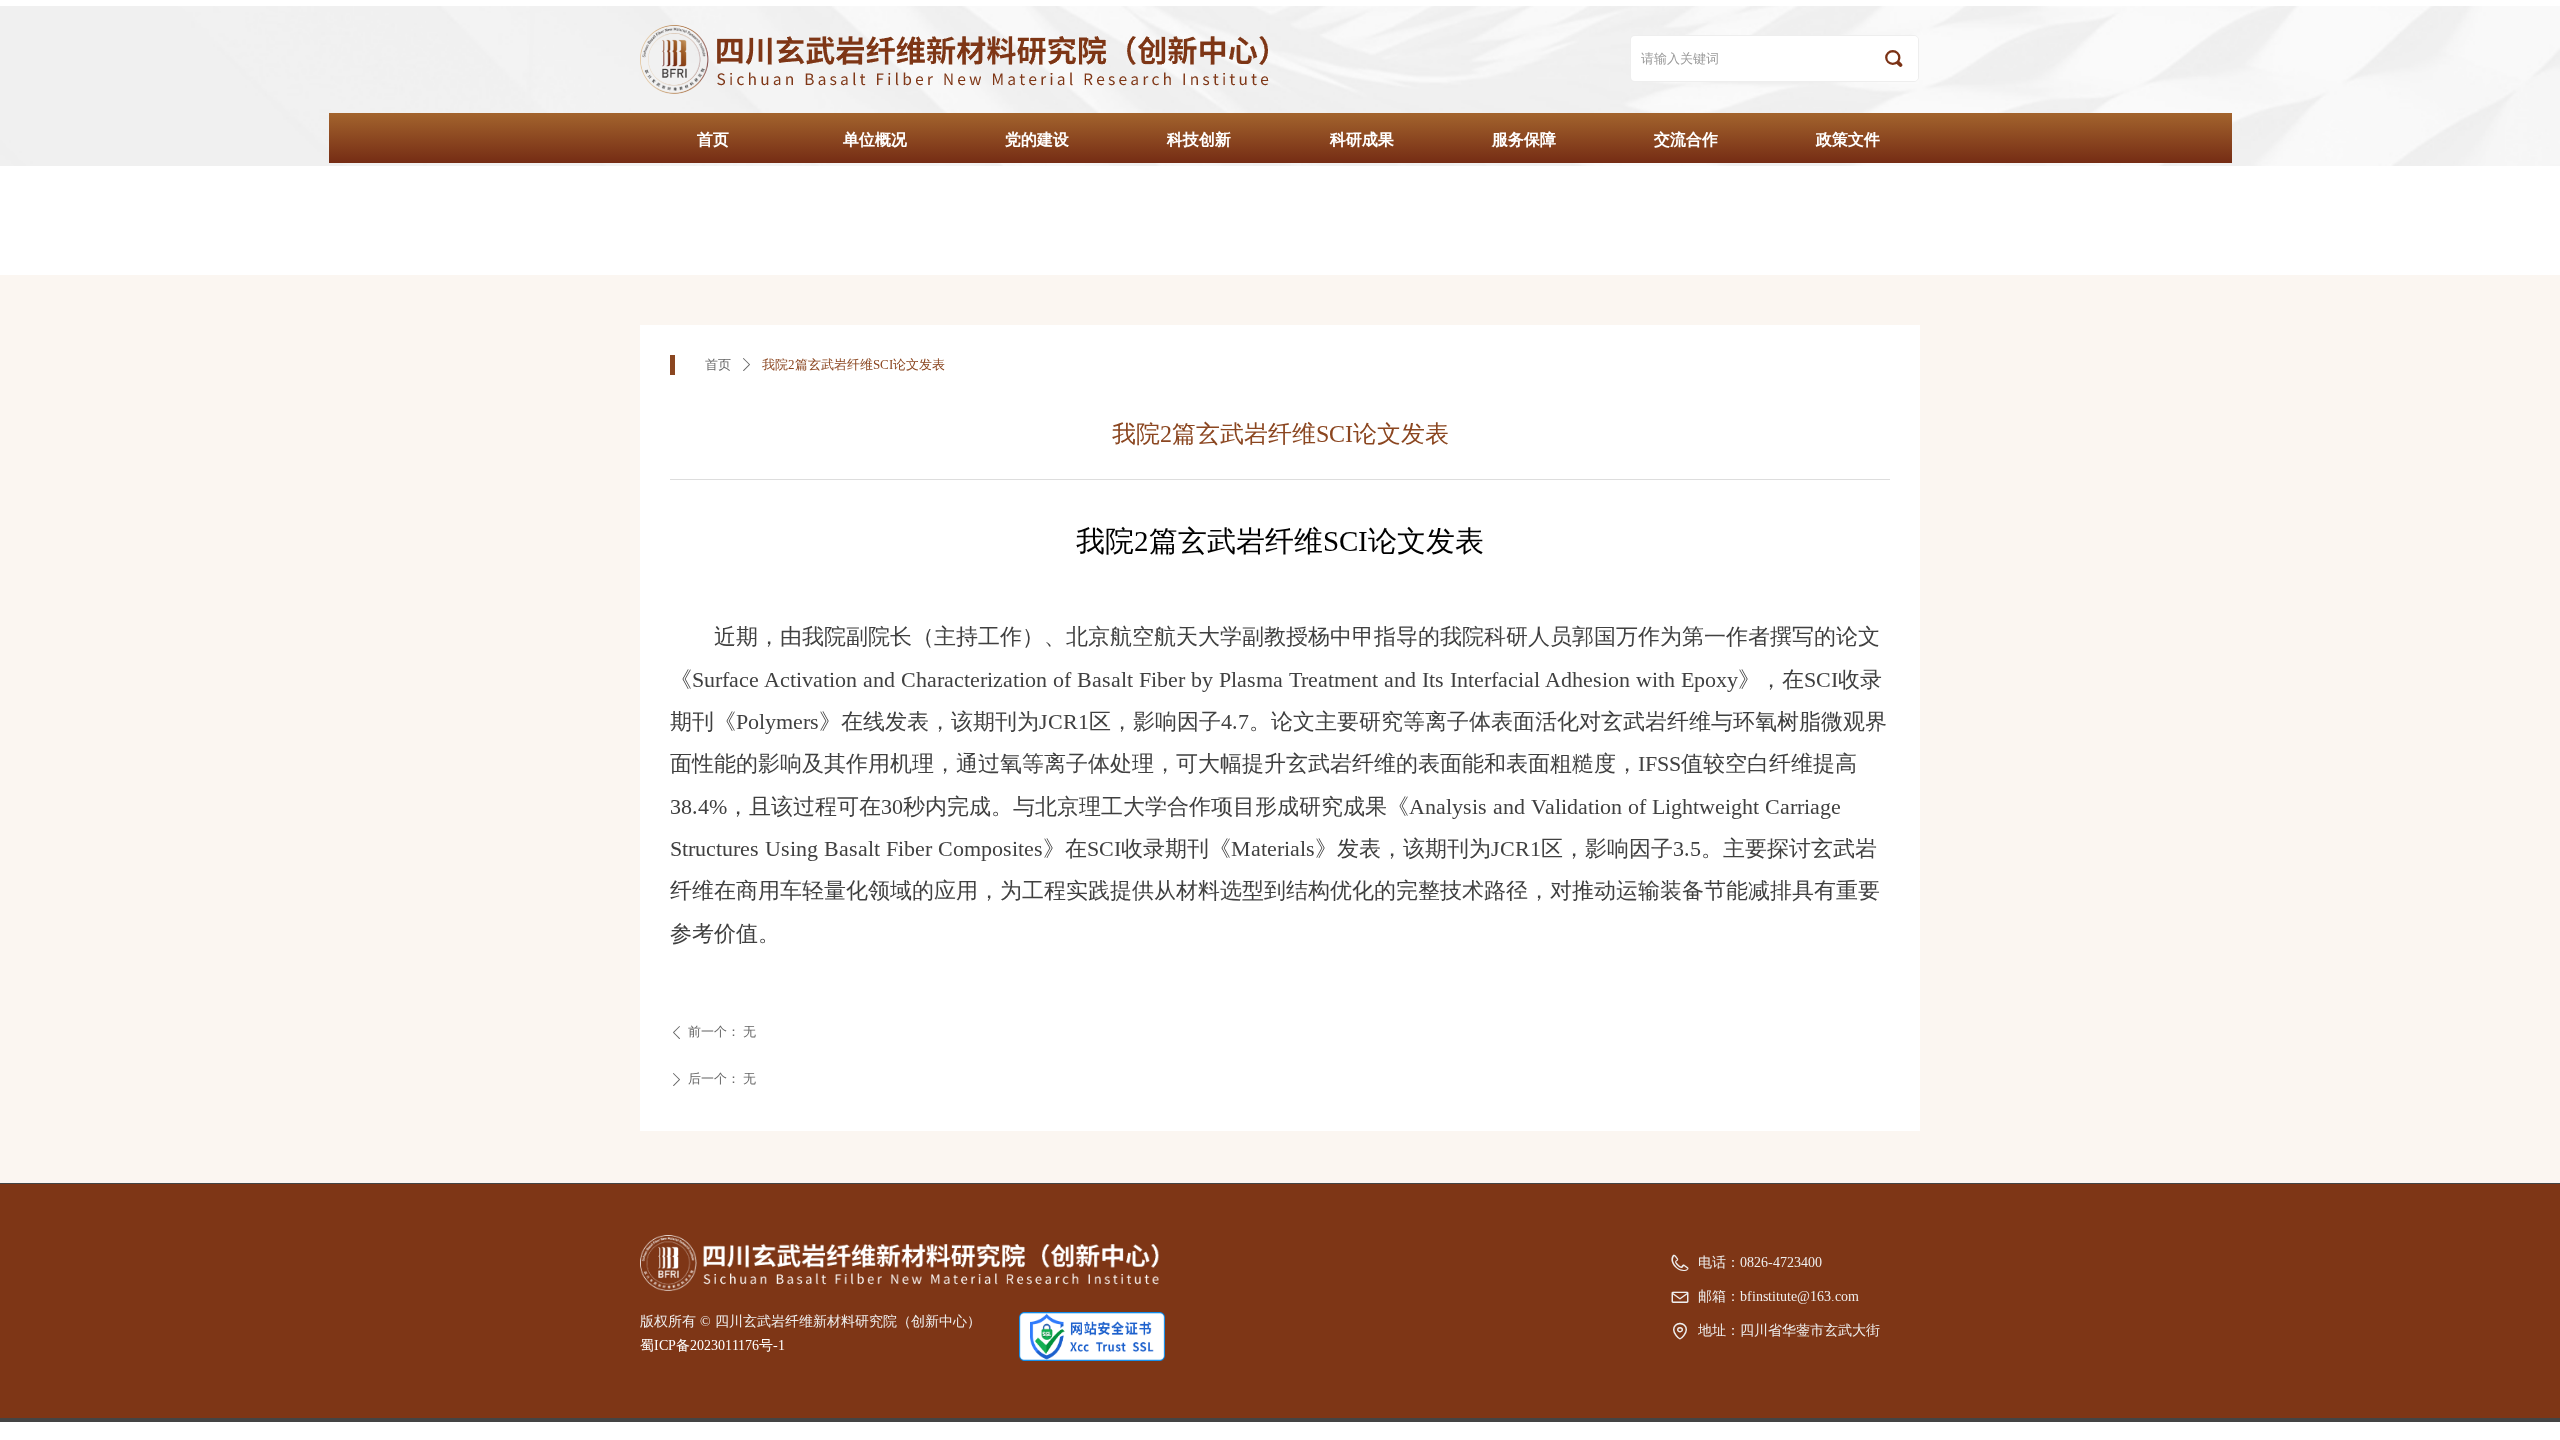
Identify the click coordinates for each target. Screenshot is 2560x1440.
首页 (718, 364)
